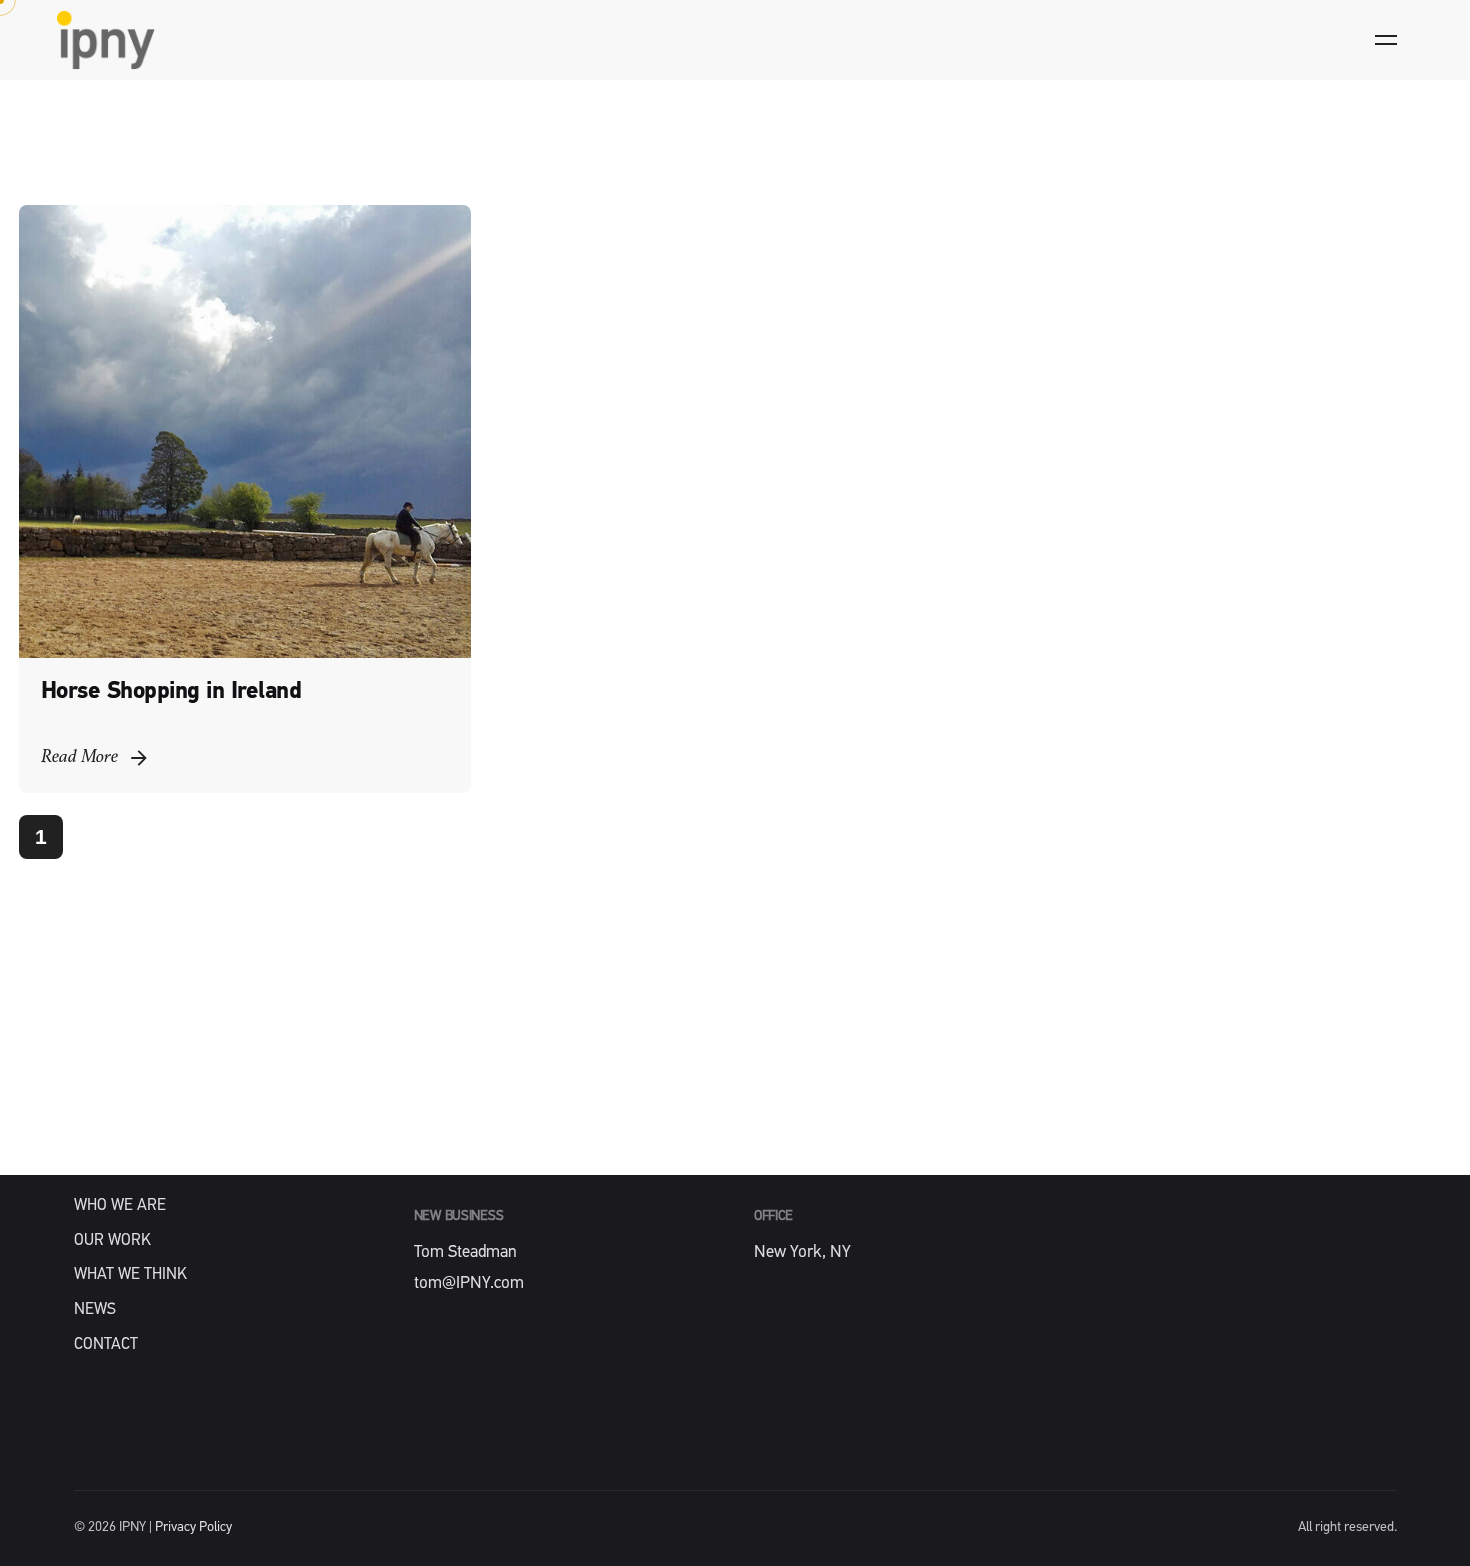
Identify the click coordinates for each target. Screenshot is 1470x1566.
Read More (79, 757)
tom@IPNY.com (469, 1283)
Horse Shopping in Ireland (171, 692)
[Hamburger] (1386, 40)
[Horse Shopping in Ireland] (245, 431)
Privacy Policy (193, 1527)
